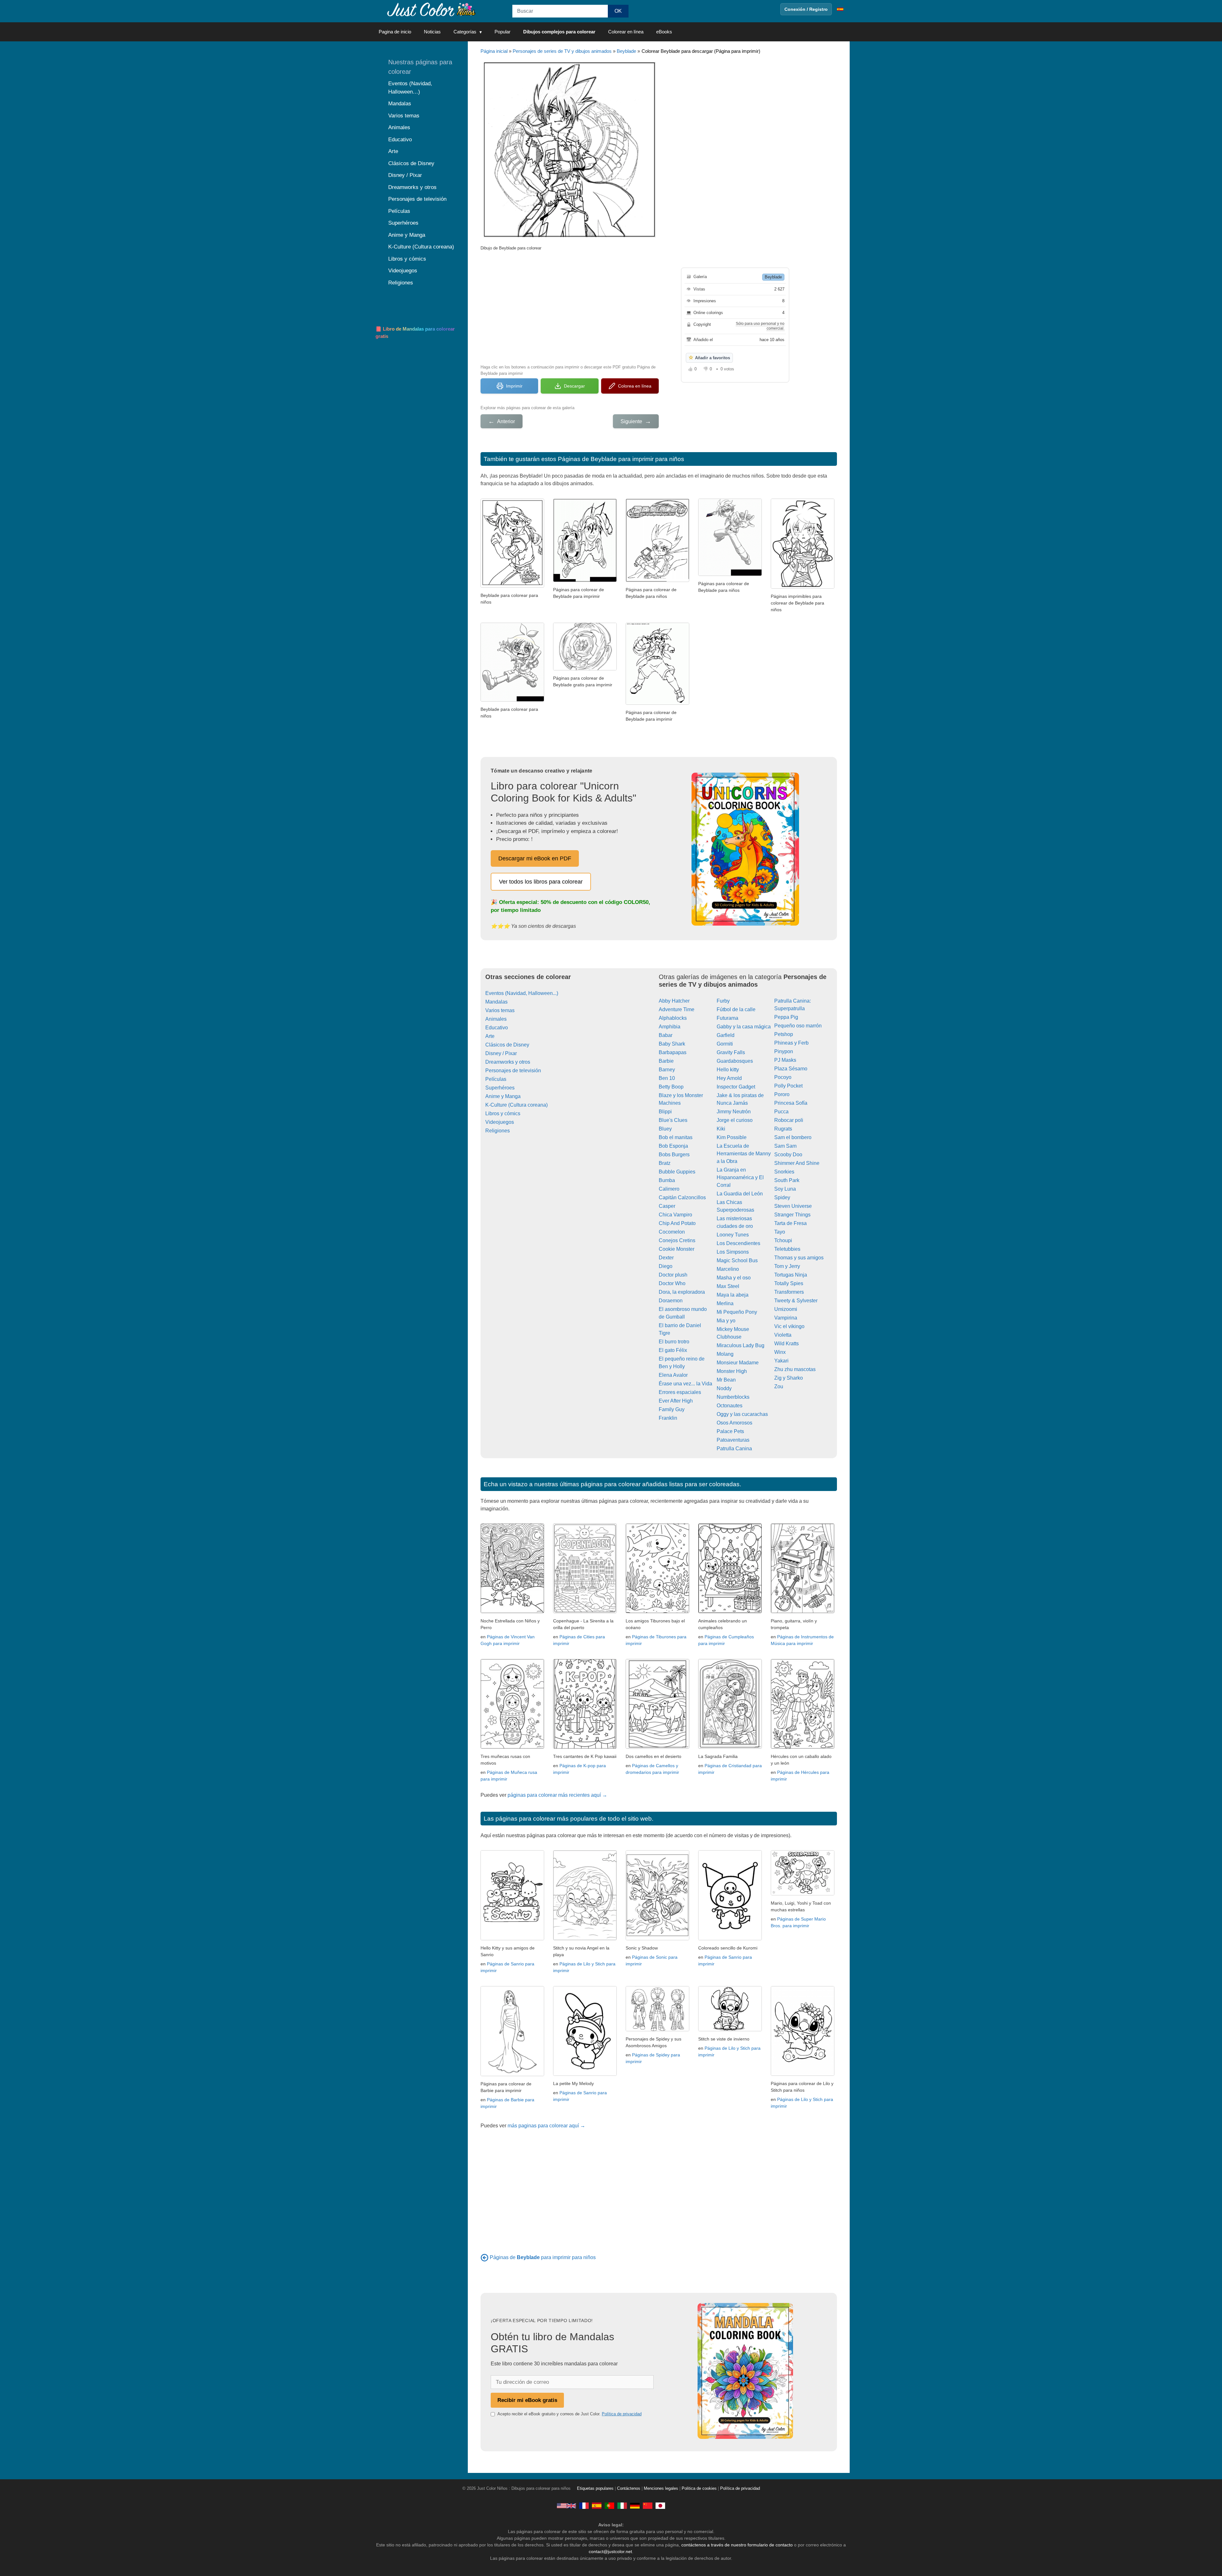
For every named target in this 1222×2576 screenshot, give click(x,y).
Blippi (665, 1112)
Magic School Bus (737, 1260)
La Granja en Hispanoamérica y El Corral (740, 1177)
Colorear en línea (626, 32)
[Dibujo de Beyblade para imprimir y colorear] (512, 586)
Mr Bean (726, 1380)
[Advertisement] (570, 307)
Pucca (781, 1112)
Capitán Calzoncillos (682, 1197)
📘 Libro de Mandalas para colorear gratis (415, 332)
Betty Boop (671, 1087)
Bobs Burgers (674, 1155)
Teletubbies (787, 1249)
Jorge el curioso (735, 1120)
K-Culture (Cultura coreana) (516, 1105)
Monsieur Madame (738, 1363)
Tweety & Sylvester (796, 1301)
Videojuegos (500, 1122)
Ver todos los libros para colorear (541, 882)
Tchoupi (783, 1240)
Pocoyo (783, 1077)
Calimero (669, 1189)
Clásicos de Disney (507, 1045)
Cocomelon (672, 1232)
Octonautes (730, 1406)
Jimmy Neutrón (734, 1112)
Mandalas (496, 1002)
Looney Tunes (733, 1235)
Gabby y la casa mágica (744, 1027)
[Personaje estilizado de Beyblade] (730, 574)
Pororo (782, 1094)
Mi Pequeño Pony (737, 1312)
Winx (780, 1352)
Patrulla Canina (734, 1449)
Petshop (784, 1034)
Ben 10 (667, 1078)
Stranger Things (792, 1215)
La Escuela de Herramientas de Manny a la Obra (744, 1154)
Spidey (782, 1197)
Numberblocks (733, 1397)
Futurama (727, 1018)
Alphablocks (673, 1018)
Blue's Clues (673, 1120)
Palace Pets (730, 1431)
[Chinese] (648, 2506)
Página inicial (494, 51)
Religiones (498, 1131)
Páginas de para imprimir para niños (543, 2257)
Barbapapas (673, 1052)
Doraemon (671, 1301)
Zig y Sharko (789, 1378)
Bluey (665, 1129)
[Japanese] (660, 2506)
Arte (490, 1036)
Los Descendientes (738, 1243)
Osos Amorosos (734, 1423)
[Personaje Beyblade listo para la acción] (657, 703)
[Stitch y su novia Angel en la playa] (585, 1939)
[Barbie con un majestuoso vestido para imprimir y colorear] (512, 2074)
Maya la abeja (733, 1295)
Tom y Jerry (787, 1266)
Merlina (725, 1303)
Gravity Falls (731, 1052)
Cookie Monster (677, 1249)
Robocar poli (789, 1120)
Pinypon (784, 1051)
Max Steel (728, 1286)
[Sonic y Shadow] (657, 1939)
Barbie (666, 1061)
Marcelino (728, 1269)
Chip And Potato (677, 1223)
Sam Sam (785, 1146)
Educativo (497, 1028)
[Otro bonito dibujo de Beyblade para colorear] (512, 700)
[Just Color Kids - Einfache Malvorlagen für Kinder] (635, 2506)
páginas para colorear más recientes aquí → (557, 1795)
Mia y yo (726, 1321)
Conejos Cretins (677, 1240)
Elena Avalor (673, 1375)
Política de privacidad (622, 2414)
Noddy (724, 1388)
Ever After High (676, 1401)
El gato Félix (673, 1350)
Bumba (667, 1180)
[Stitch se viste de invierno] (730, 2030)
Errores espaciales (680, 1392)
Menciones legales (661, 2488)
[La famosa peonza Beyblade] (585, 669)
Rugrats (783, 1129)
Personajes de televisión (513, 1071)
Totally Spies (789, 1283)
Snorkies (784, 1172)
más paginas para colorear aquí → (546, 2126)
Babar (666, 1035)
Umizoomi (786, 1309)
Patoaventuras (733, 1440)
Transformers (789, 1292)
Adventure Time (677, 1009)
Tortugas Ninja (791, 1275)
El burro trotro (674, 1342)
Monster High (732, 1371)
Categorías (465, 32)
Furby (723, 1001)
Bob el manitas (676, 1137)
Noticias (432, 32)
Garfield (726, 1035)
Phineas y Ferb (791, 1043)
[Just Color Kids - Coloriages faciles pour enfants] (584, 2506)
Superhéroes (500, 1088)
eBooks (664, 32)
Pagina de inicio (395, 32)
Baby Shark (672, 1044)
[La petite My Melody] (585, 2074)
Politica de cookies (699, 2488)
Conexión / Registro (806, 9)
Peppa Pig (786, 1017)
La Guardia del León (740, 1194)
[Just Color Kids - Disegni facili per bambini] (622, 2506)
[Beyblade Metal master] (657, 580)
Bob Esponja (673, 1146)
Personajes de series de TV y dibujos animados (562, 51)
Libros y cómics (503, 1113)
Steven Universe (793, 1206)
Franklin (668, 1418)
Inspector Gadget (736, 1087)
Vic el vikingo (789, 1326)
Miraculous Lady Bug (741, 1345)
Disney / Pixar (501, 1053)
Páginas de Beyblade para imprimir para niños (621, 459)
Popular (502, 32)
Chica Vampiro (675, 1215)
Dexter (666, 1258)
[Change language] (840, 9)
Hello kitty (728, 1070)
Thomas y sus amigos (799, 1258)
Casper (667, 1206)
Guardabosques (735, 1061)
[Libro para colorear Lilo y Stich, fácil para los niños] (803, 2074)
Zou (779, 1386)
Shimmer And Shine (797, 1163)
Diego (666, 1266)
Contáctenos (629, 2488)
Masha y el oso (734, 1278)
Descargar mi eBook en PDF (535, 858)
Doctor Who (672, 1283)
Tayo (780, 1232)
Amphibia (670, 1027)
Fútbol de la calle (736, 1009)
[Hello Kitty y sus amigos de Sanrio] (512, 1939)
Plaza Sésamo (791, 1069)
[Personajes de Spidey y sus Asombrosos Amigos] (657, 2030)
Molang (725, 1354)
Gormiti (725, 1044)
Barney (667, 1070)
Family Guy (672, 1409)
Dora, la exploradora (682, 1292)
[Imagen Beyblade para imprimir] (585, 580)
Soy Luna (785, 1189)
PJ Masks (785, 1060)
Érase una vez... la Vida (685, 1384)
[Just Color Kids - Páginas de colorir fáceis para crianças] (609, 2506)
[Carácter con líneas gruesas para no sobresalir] (803, 587)
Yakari (781, 1361)
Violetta (783, 1335)
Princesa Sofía (791, 1103)
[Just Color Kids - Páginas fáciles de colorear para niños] (597, 2506)
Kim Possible (732, 1137)
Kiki (721, 1129)
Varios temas (500, 1010)
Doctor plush (673, 1275)
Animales (496, 1019)
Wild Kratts (787, 1344)
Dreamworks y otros (508, 1062)
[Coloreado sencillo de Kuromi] (730, 1939)
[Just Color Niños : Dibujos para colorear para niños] (431, 9)
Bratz (665, 1163)
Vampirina (786, 1318)
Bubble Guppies (677, 1172)
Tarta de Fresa (790, 1223)
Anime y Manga (503, 1096)
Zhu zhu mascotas (795, 1369)
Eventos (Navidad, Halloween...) (522, 993)
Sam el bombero (793, 1137)
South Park (787, 1180)
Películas (496, 1079)
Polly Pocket (788, 1086)
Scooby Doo (788, 1155)
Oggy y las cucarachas (742, 1414)
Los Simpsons (733, 1252)
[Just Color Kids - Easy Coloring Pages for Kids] (566, 2506)
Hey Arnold (729, 1078)
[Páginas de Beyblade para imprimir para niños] (485, 2257)
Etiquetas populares (595, 2488)
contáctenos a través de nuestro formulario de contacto (737, 2545)
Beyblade (626, 51)
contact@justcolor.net (610, 2551)
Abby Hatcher (674, 1001)
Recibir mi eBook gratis (527, 2400)
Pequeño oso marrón (798, 1026)
